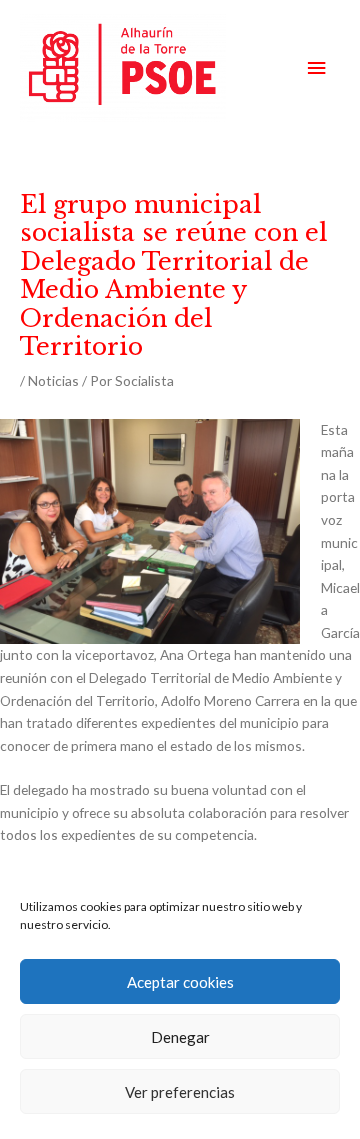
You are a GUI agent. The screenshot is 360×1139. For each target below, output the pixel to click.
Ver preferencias (180, 1092)
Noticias (53, 380)
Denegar (180, 1037)
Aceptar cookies (180, 982)
